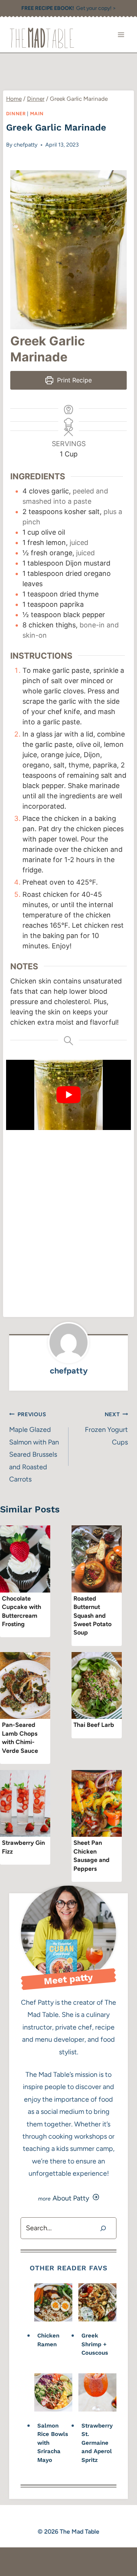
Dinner (16, 114)
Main (37, 114)
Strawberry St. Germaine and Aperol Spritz (97, 2443)
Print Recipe (73, 380)
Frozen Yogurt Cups (106, 1429)
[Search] (103, 2228)
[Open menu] (121, 35)
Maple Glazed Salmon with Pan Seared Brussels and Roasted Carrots (34, 1447)
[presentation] (25, 1559)
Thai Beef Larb (94, 1725)
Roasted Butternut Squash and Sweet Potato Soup (92, 1616)
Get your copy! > (69, 8)
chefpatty (26, 145)
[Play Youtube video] (68, 1095)
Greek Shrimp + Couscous (95, 2344)
